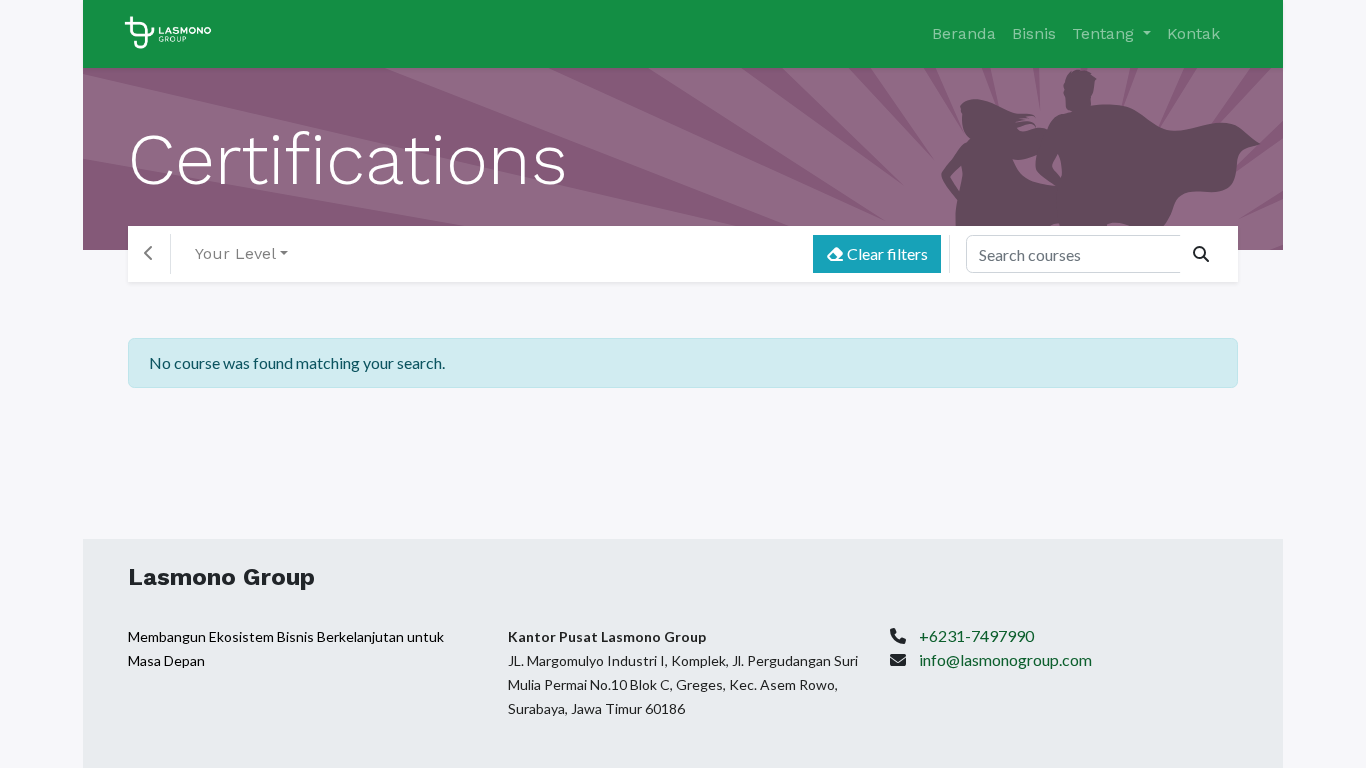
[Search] (1201, 254)
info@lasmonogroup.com (1005, 659)
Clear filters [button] (886, 253)
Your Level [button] (235, 253)
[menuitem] (964, 34)
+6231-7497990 (976, 635)
